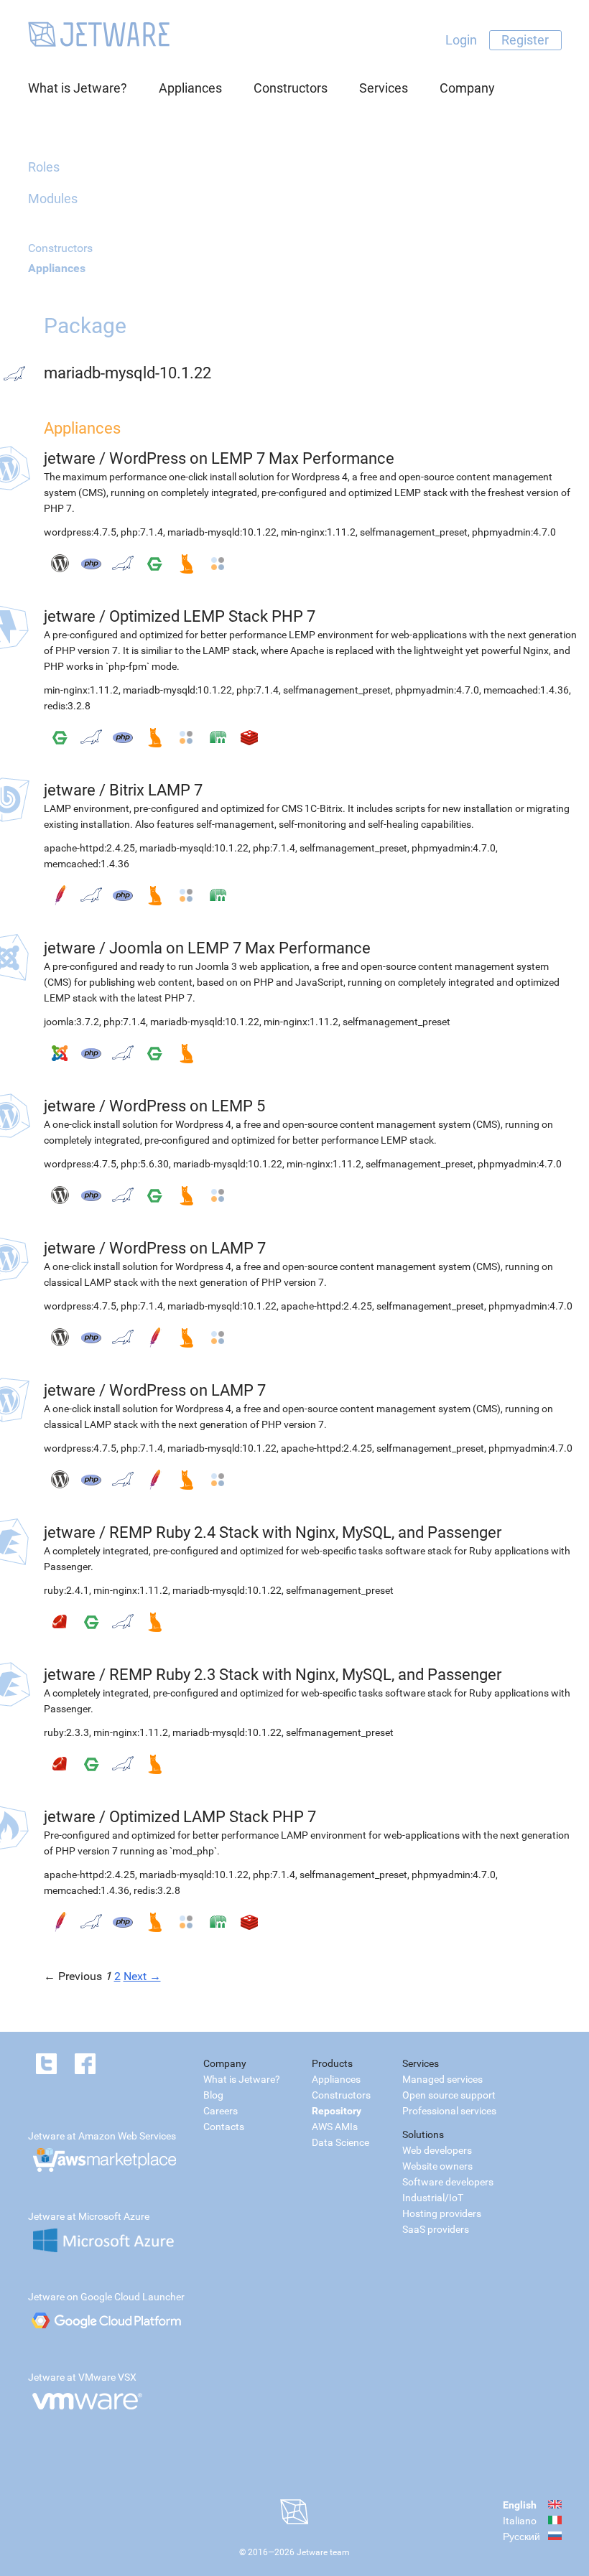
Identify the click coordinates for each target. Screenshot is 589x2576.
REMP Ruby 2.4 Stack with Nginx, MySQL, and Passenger (305, 1532)
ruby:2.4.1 (66, 1590)
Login (461, 40)
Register (525, 40)
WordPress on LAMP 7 (187, 1248)
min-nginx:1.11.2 (318, 532)
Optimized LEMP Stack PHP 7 (212, 616)
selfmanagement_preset (414, 532)
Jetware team (323, 2552)
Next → (142, 1976)
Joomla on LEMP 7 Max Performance (240, 948)
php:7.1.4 (142, 532)
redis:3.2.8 (67, 706)
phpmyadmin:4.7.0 (514, 532)
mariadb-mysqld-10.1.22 (127, 373)
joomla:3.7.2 (71, 1022)
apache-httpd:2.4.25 (89, 848)
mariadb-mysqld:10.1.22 (222, 532)
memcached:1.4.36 (526, 690)
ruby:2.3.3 (66, 1732)
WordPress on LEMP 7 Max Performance (252, 458)
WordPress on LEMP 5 (187, 1106)
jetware (70, 458)
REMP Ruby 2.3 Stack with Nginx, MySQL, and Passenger (305, 1675)
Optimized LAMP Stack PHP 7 (213, 1817)
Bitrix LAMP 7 (156, 790)
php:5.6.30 (145, 1164)
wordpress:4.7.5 (80, 532)
